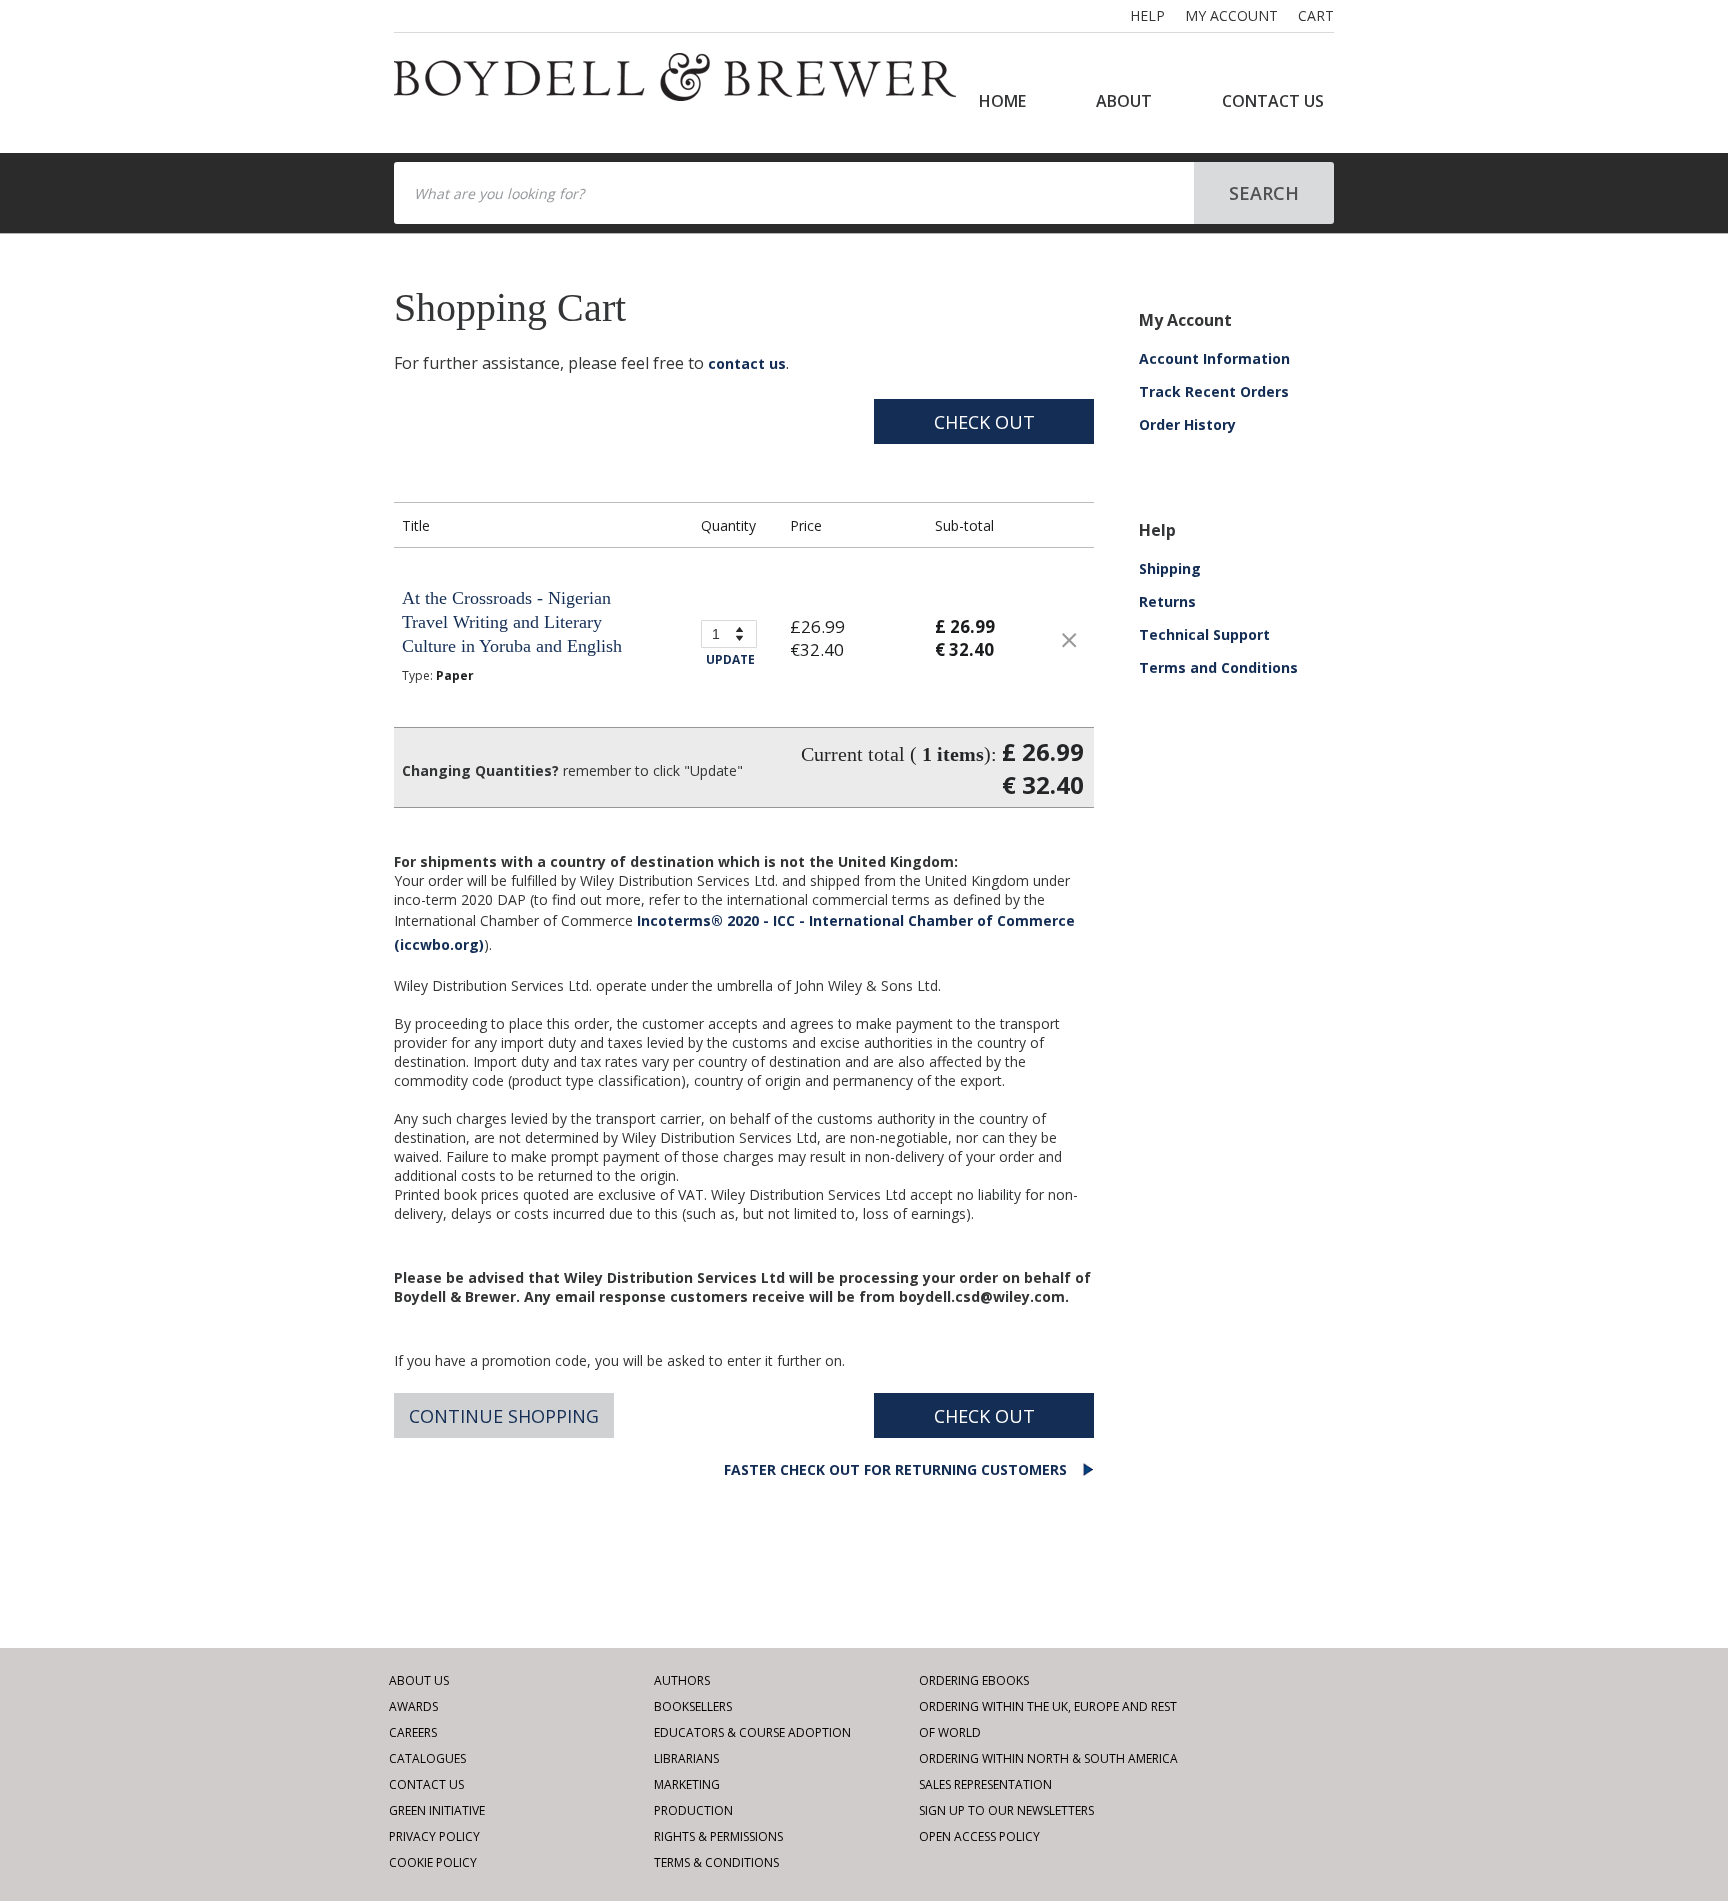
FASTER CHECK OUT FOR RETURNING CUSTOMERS (897, 1469)
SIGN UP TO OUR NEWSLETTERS (1006, 1810)
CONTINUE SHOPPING (504, 1416)
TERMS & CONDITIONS (716, 1862)
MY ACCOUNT (1231, 15)
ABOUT (1124, 101)
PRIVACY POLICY (434, 1836)
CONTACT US (1273, 101)
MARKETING (687, 1784)
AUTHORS (682, 1680)
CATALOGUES (427, 1758)
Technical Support (1204, 634)
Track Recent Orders (1214, 391)
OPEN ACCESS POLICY (979, 1836)
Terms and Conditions (1218, 667)
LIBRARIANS (686, 1758)
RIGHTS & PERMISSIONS (718, 1836)
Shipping (1170, 568)
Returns (1167, 601)
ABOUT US (419, 1680)
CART (1316, 15)
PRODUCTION (693, 1810)
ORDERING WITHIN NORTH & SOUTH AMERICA (1048, 1758)
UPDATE (730, 659)
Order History (1187, 424)
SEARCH (1264, 193)
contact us (747, 363)
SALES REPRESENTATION (985, 1784)
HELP (1147, 15)
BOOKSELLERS (693, 1706)
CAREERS (413, 1732)
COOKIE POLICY (433, 1862)
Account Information (1214, 358)
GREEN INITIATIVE (437, 1810)
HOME (1002, 101)
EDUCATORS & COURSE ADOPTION (752, 1732)
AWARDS (413, 1706)
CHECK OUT (984, 422)
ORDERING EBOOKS (974, 1680)
